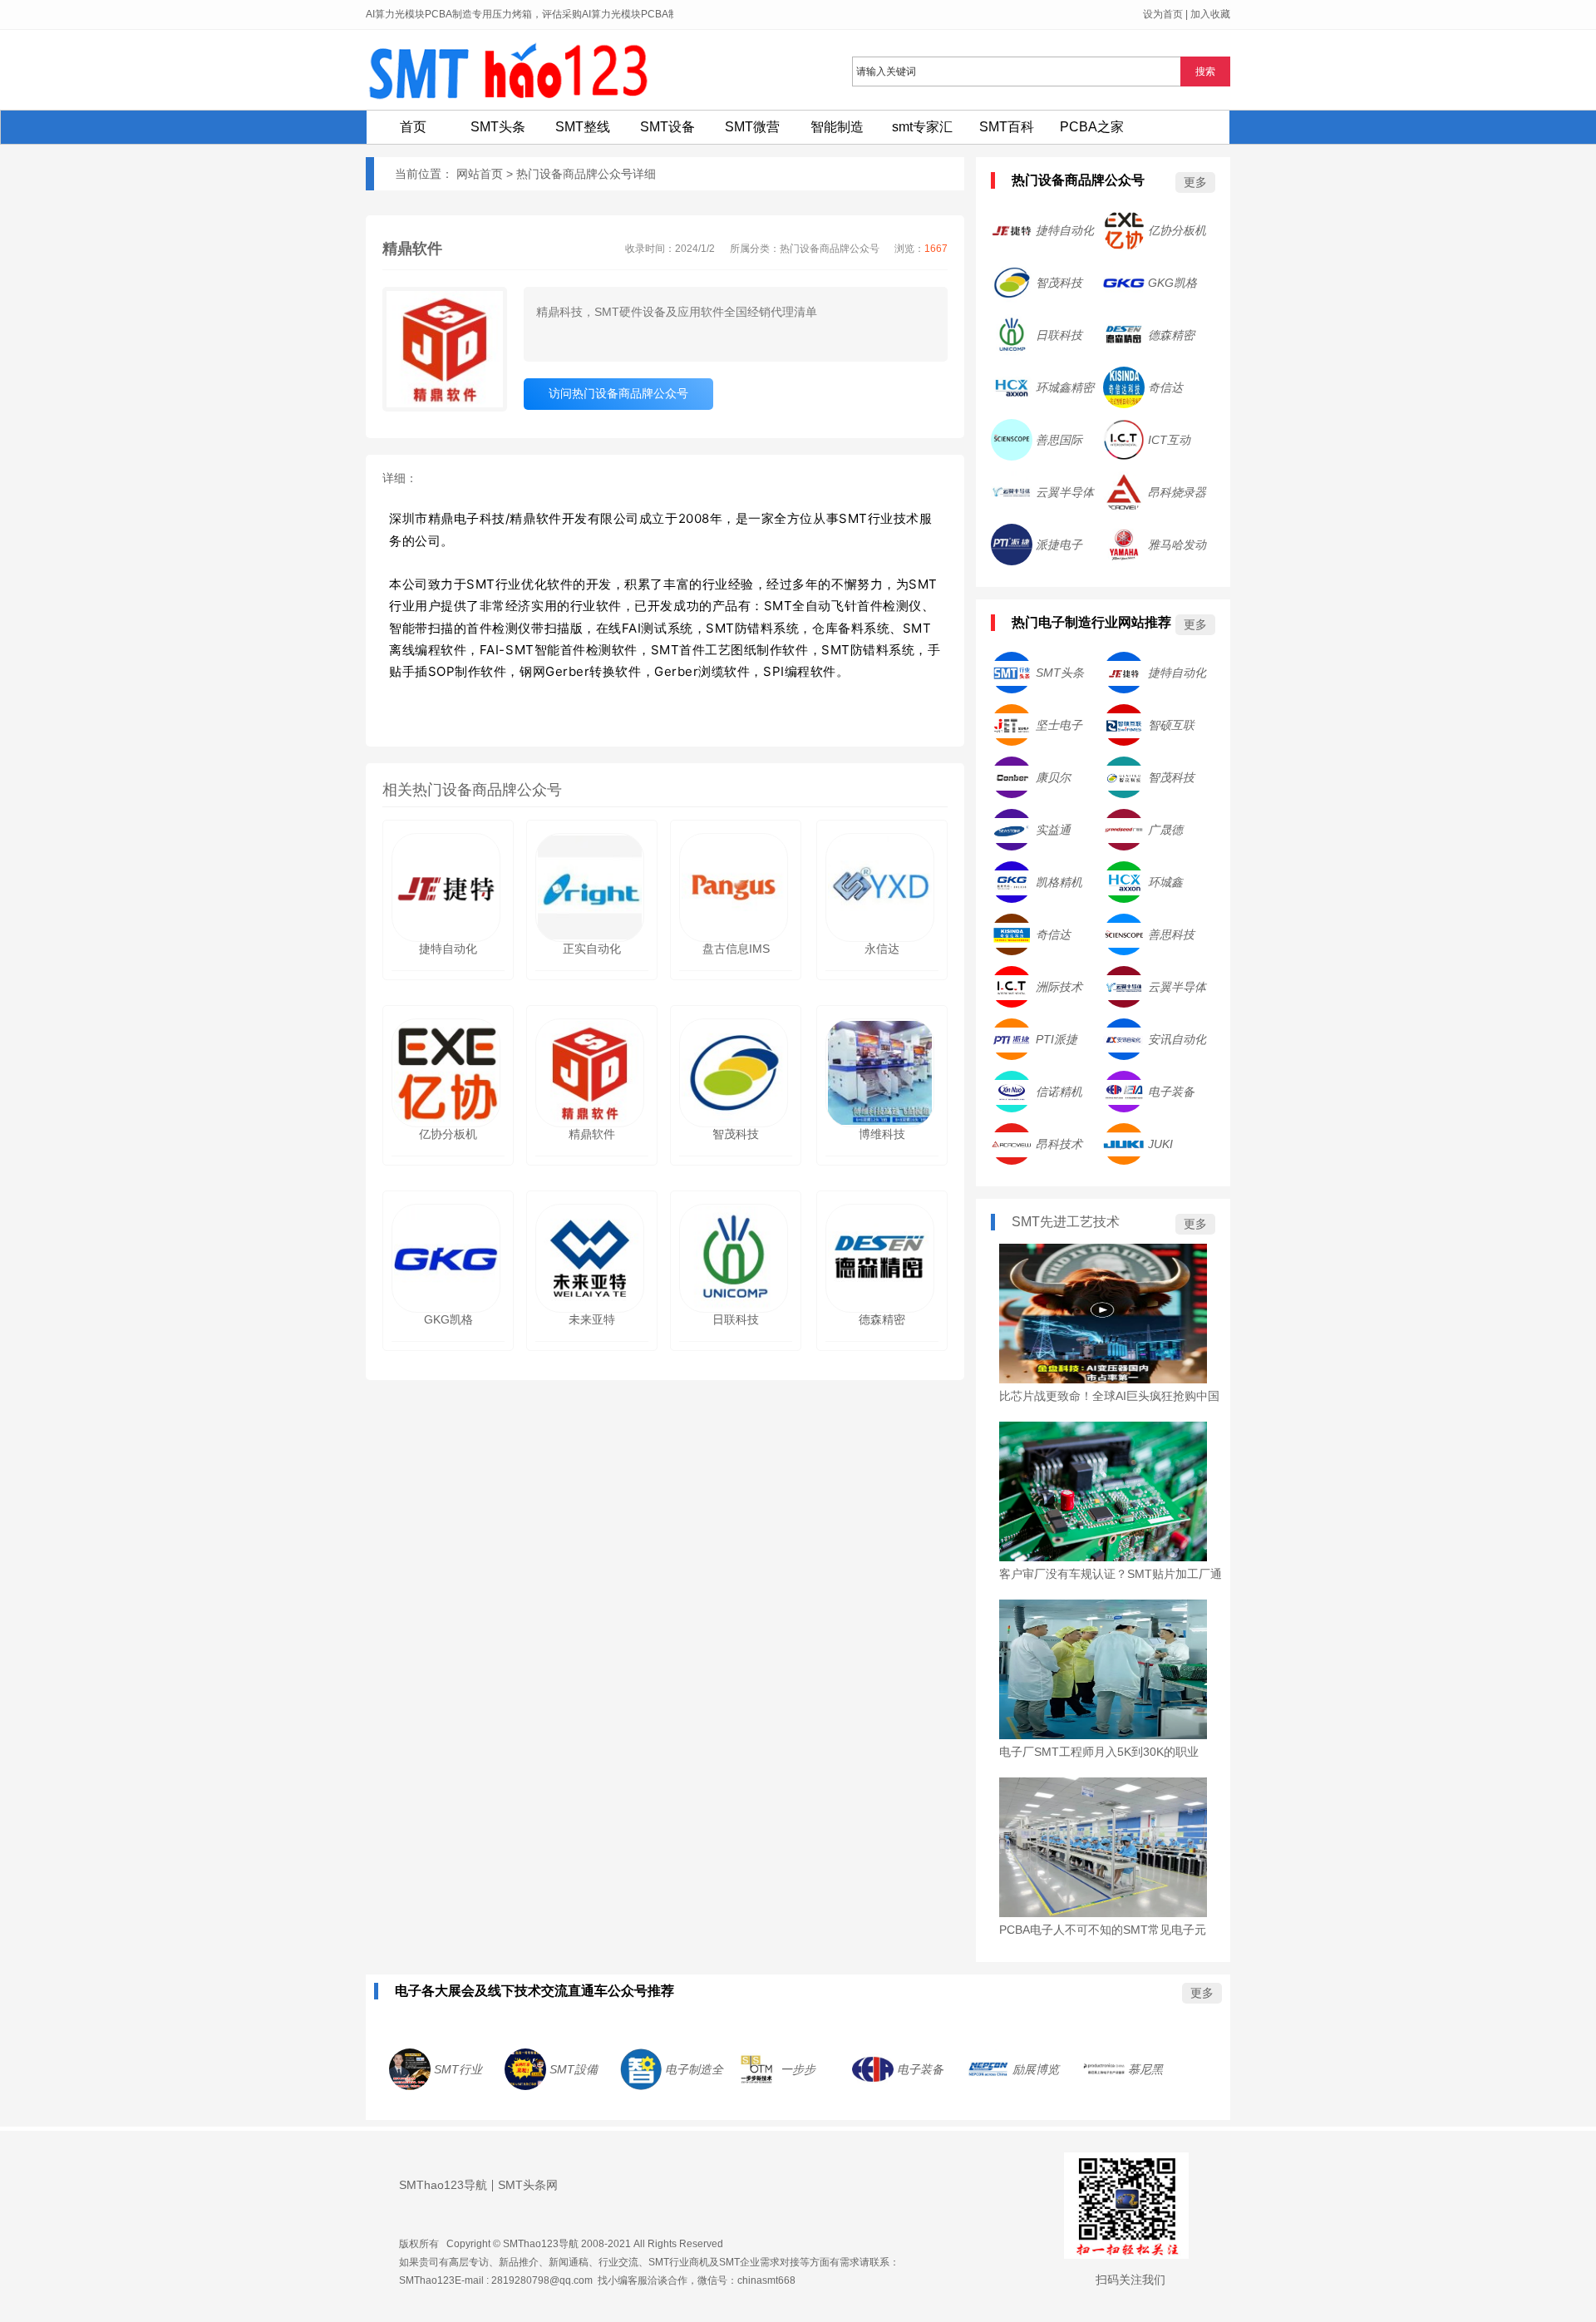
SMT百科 (1007, 127)
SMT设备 (667, 127)
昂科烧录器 (1177, 492)
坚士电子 (1059, 725)
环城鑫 (1165, 882)
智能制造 (837, 127)
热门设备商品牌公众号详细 (586, 174)
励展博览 (1036, 2069)
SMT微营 (752, 127)
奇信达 (1165, 387)
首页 (413, 127)
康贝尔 (1053, 777)
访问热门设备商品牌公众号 (618, 393)
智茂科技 (1059, 283)
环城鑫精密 (1065, 387)
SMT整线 (583, 127)
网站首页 (480, 174)
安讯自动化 (1177, 1039)
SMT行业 (458, 2069)
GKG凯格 (1172, 283)
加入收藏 (1210, 14)
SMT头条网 (528, 2185)
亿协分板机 (1177, 230)
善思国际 (1059, 440)
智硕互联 (1171, 725)
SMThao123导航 (443, 2185)
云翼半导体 (1065, 492)
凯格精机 (1059, 882)
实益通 (1053, 830)
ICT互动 (1169, 440)
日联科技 (1059, 335)
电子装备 (1171, 1092)
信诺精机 (1059, 1092)
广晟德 (1165, 830)
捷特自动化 (1065, 230)
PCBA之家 (1092, 127)
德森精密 (1171, 335)
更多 (1195, 182)
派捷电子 (1059, 545)
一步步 (798, 2069)
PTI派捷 (1057, 1039)
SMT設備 (574, 2069)
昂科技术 (1059, 1144)
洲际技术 (1059, 987)
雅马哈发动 (1177, 545)
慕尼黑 (1145, 2069)
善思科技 (1171, 934)
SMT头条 (498, 127)
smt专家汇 (922, 127)
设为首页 (1163, 14)
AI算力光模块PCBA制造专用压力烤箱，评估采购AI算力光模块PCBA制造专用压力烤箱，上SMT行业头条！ (602, 14)
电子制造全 (694, 2069)
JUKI (1160, 1144)
